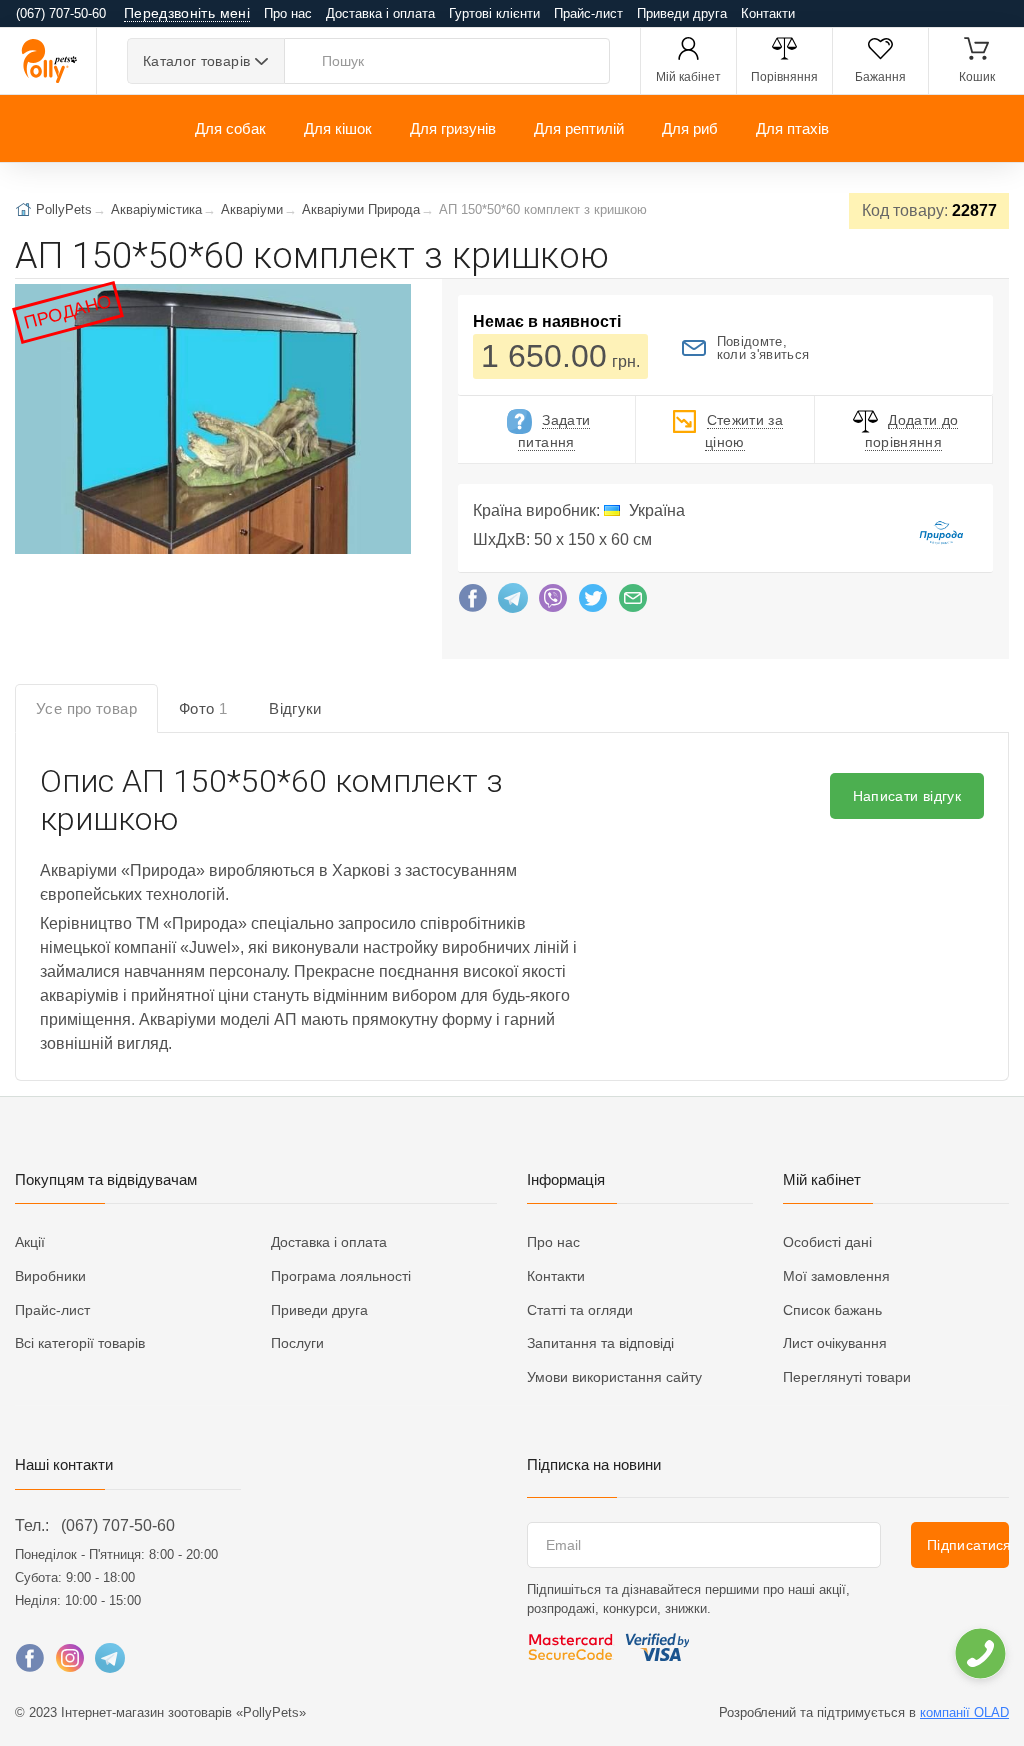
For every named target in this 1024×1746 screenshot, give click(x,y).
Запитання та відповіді (600, 1343)
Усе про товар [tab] (86, 708)
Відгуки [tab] (295, 708)
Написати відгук (907, 796)
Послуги (297, 1343)
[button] (211, 421)
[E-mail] (633, 603)
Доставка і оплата (380, 13)
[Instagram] (70, 1663)
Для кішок (338, 128)
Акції (30, 1242)
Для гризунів (453, 128)
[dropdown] (979, 1653)
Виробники (50, 1276)
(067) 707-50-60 (118, 1525)
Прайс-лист (588, 13)
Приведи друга (682, 13)
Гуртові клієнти (494, 13)
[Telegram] (513, 603)
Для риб (690, 128)
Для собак (230, 128)
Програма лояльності (341, 1276)
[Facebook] (473, 603)
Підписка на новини (594, 1464)
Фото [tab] (203, 708)
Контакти (768, 13)
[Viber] (553, 603)
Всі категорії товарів (80, 1343)
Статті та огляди (580, 1310)
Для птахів (792, 128)
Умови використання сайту (614, 1377)
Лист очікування (835, 1343)
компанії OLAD (964, 1712)
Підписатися (968, 1545)
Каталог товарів (196, 61)
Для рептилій (579, 128)
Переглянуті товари (847, 1377)
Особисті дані (827, 1242)
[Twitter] (593, 603)
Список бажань (832, 1310)
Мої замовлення (836, 1276)
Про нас (288, 13)
